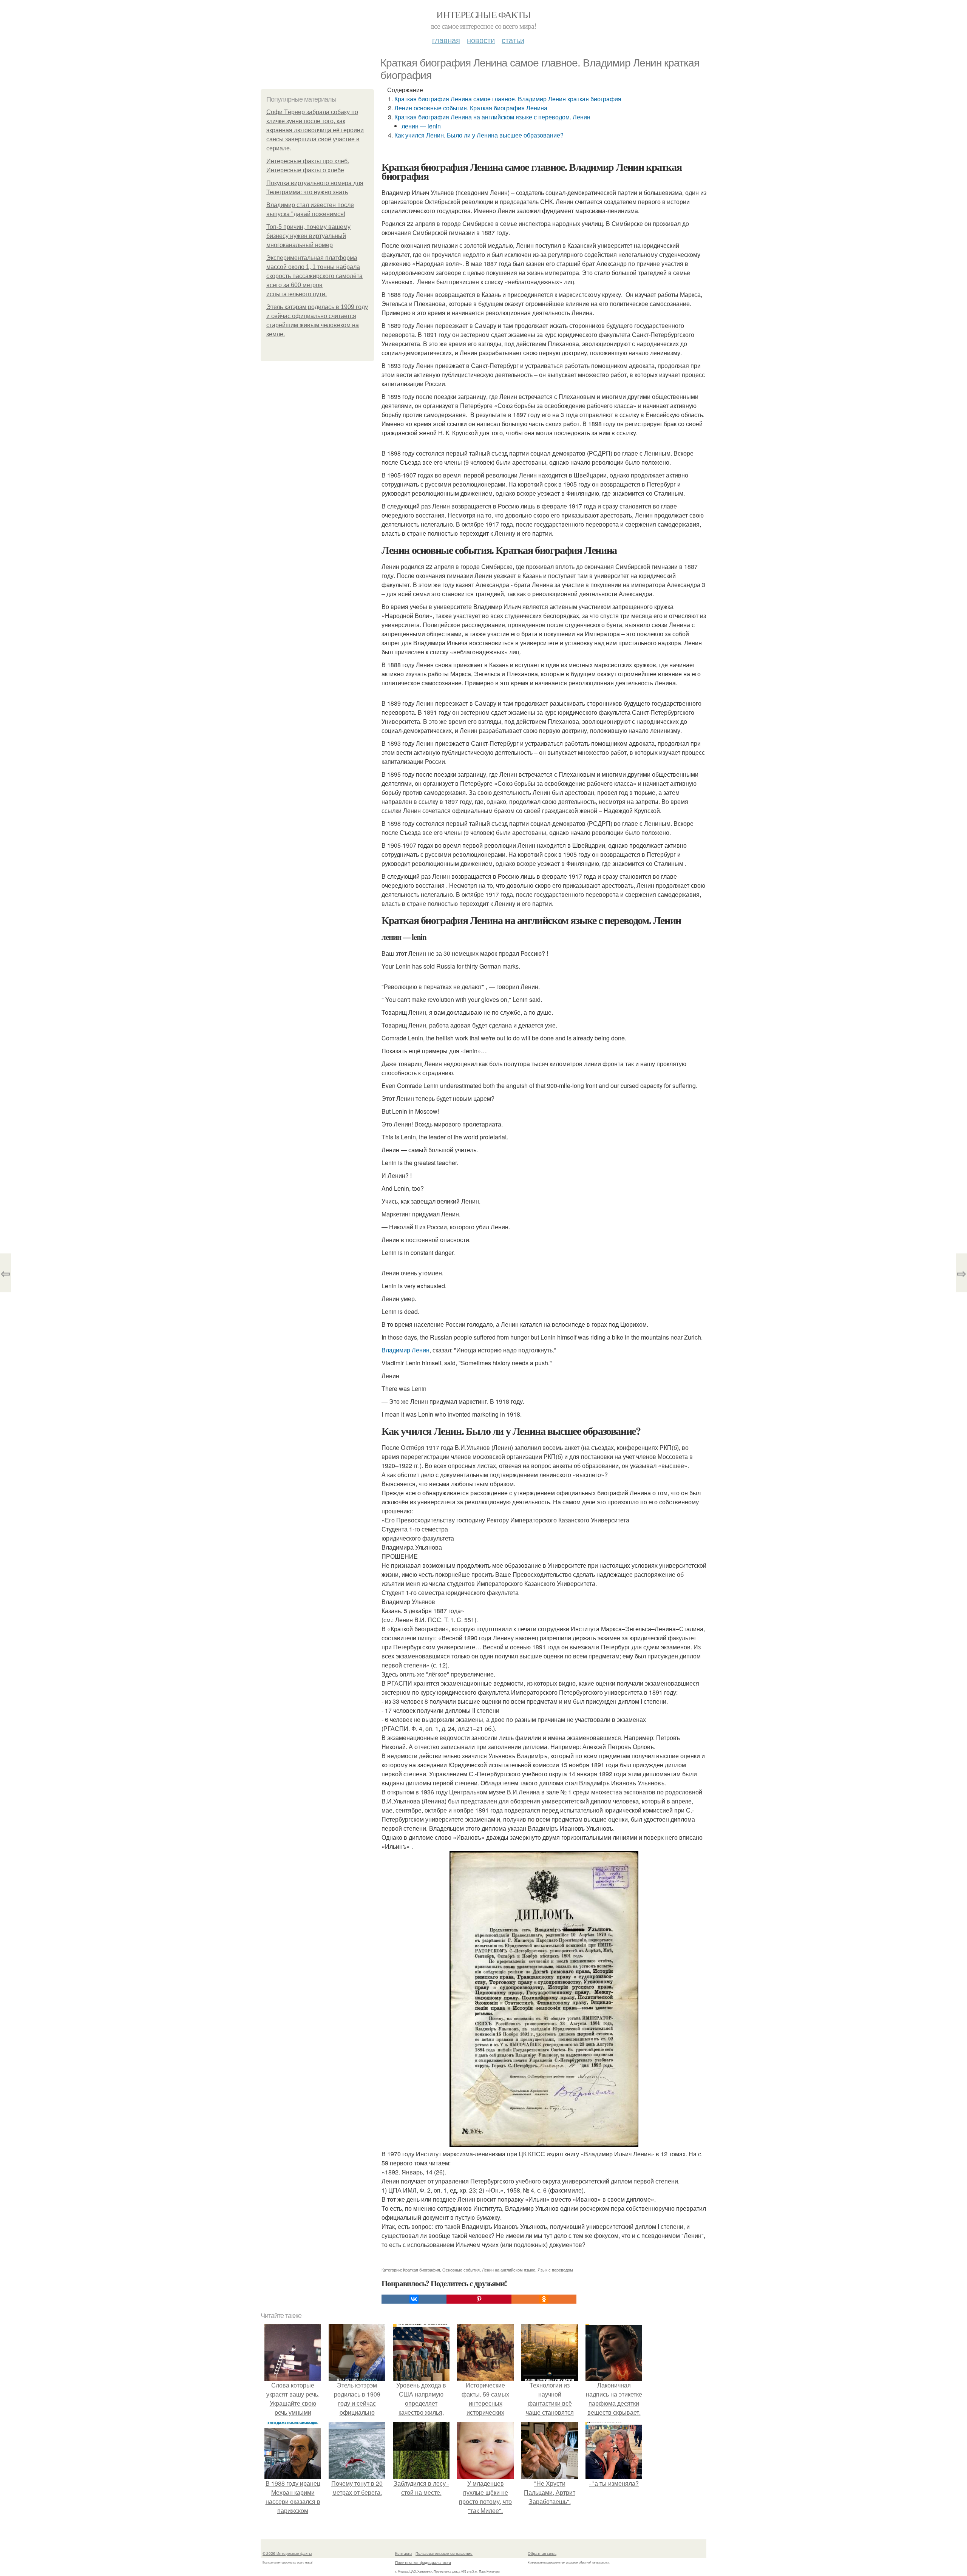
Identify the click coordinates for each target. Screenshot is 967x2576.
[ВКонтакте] (414, 2299)
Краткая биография (422, 2270)
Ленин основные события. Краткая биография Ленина (471, 108)
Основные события (461, 2270)
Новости (481, 40)
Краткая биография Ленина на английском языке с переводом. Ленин (492, 117)
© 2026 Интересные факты (287, 2553)
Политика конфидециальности (423, 2562)
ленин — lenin (421, 126)
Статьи (513, 40)
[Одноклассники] (544, 2299)
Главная (446, 40)
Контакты (404, 2553)
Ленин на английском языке (509, 2270)
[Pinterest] (479, 2299)
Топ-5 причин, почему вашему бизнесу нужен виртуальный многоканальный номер (308, 236)
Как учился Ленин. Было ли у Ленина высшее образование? (479, 135)
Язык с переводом (555, 2270)
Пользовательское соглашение (444, 2553)
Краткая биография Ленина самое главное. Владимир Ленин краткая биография (508, 99)
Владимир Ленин (405, 1350)
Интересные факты (483, 14)
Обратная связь (542, 2553)
